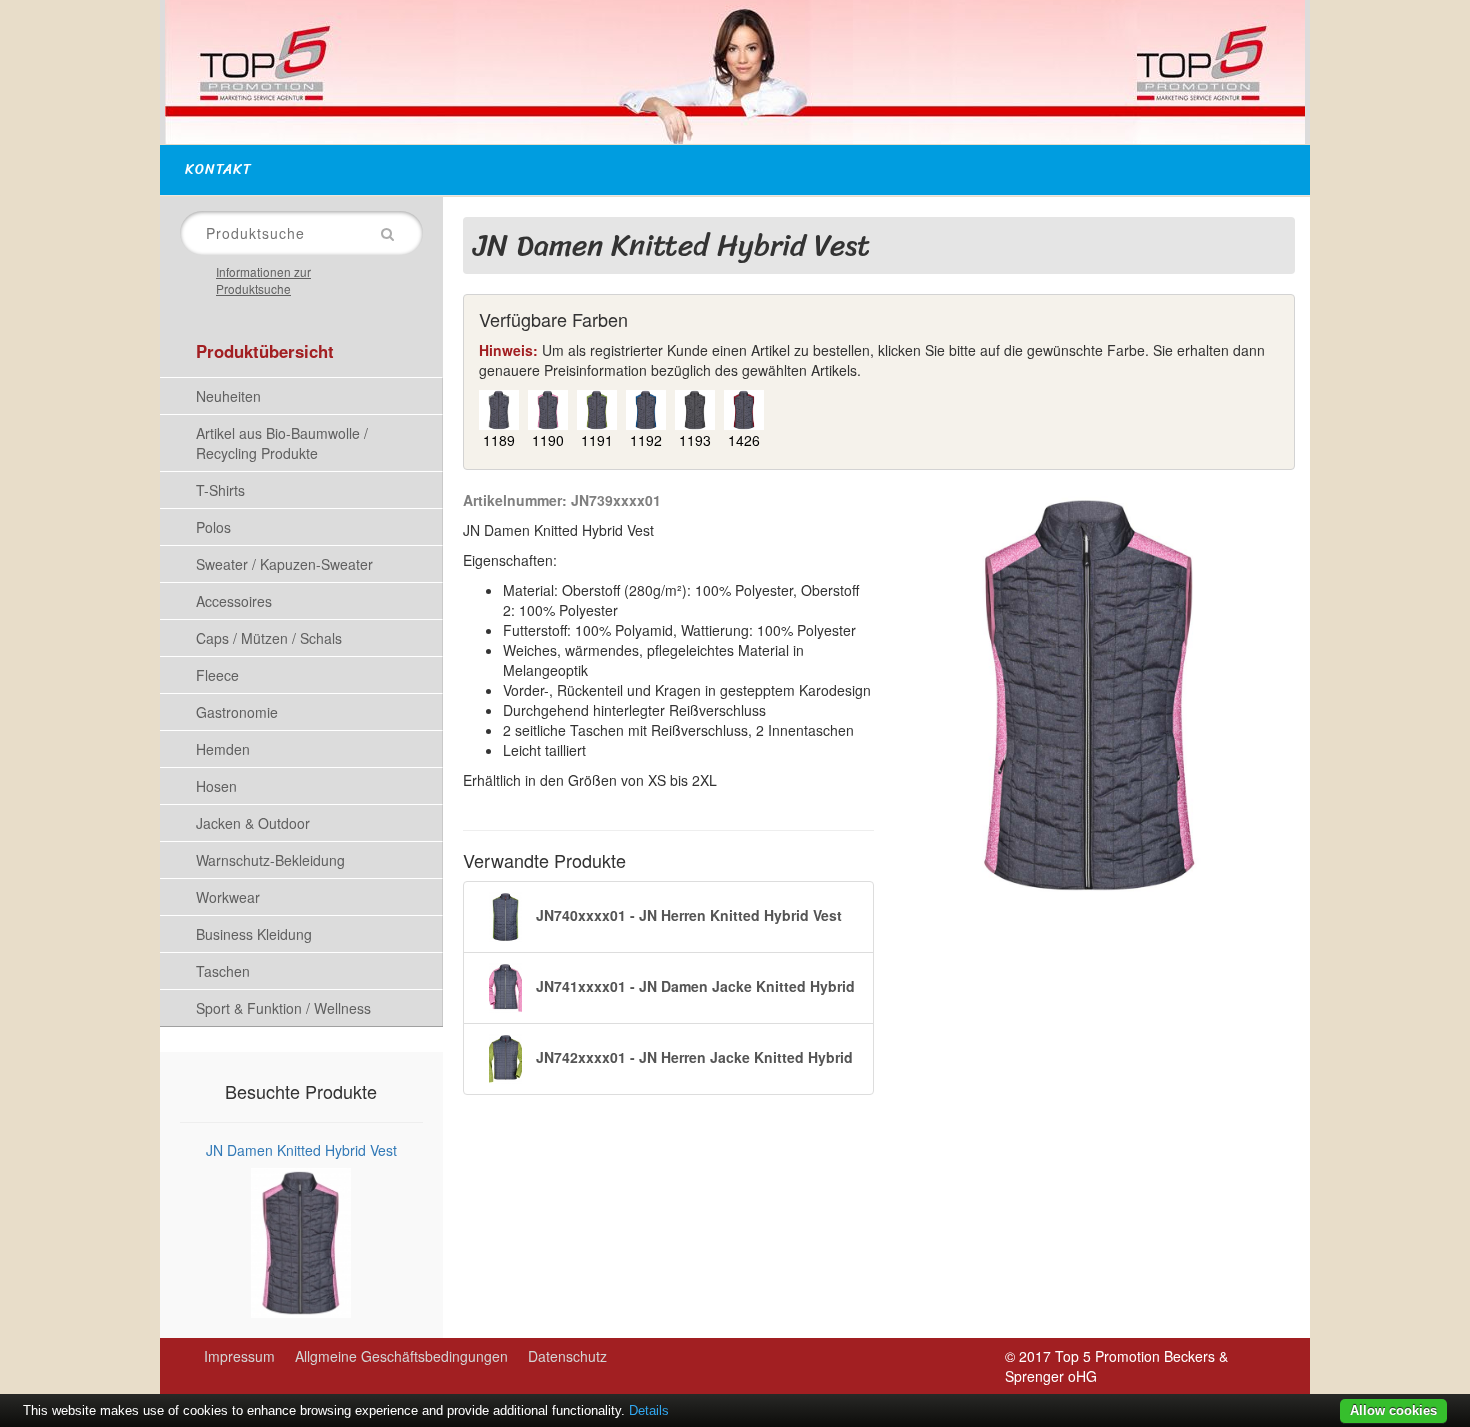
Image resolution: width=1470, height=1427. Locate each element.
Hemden (223, 749)
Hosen (216, 786)
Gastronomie (237, 712)
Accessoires (234, 601)
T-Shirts (220, 490)
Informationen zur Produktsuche (263, 280)
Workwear (228, 897)
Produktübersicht (265, 351)
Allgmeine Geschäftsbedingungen (401, 1356)
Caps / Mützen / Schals (269, 638)
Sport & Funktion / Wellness (283, 1008)
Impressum (239, 1356)
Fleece (217, 675)
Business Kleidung (254, 934)
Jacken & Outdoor (253, 823)
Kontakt (218, 169)
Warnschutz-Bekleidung (270, 860)
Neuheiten (228, 396)
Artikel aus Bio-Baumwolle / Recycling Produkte (282, 443)
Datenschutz (567, 1356)
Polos (213, 527)
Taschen (223, 971)
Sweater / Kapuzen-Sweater (284, 564)
